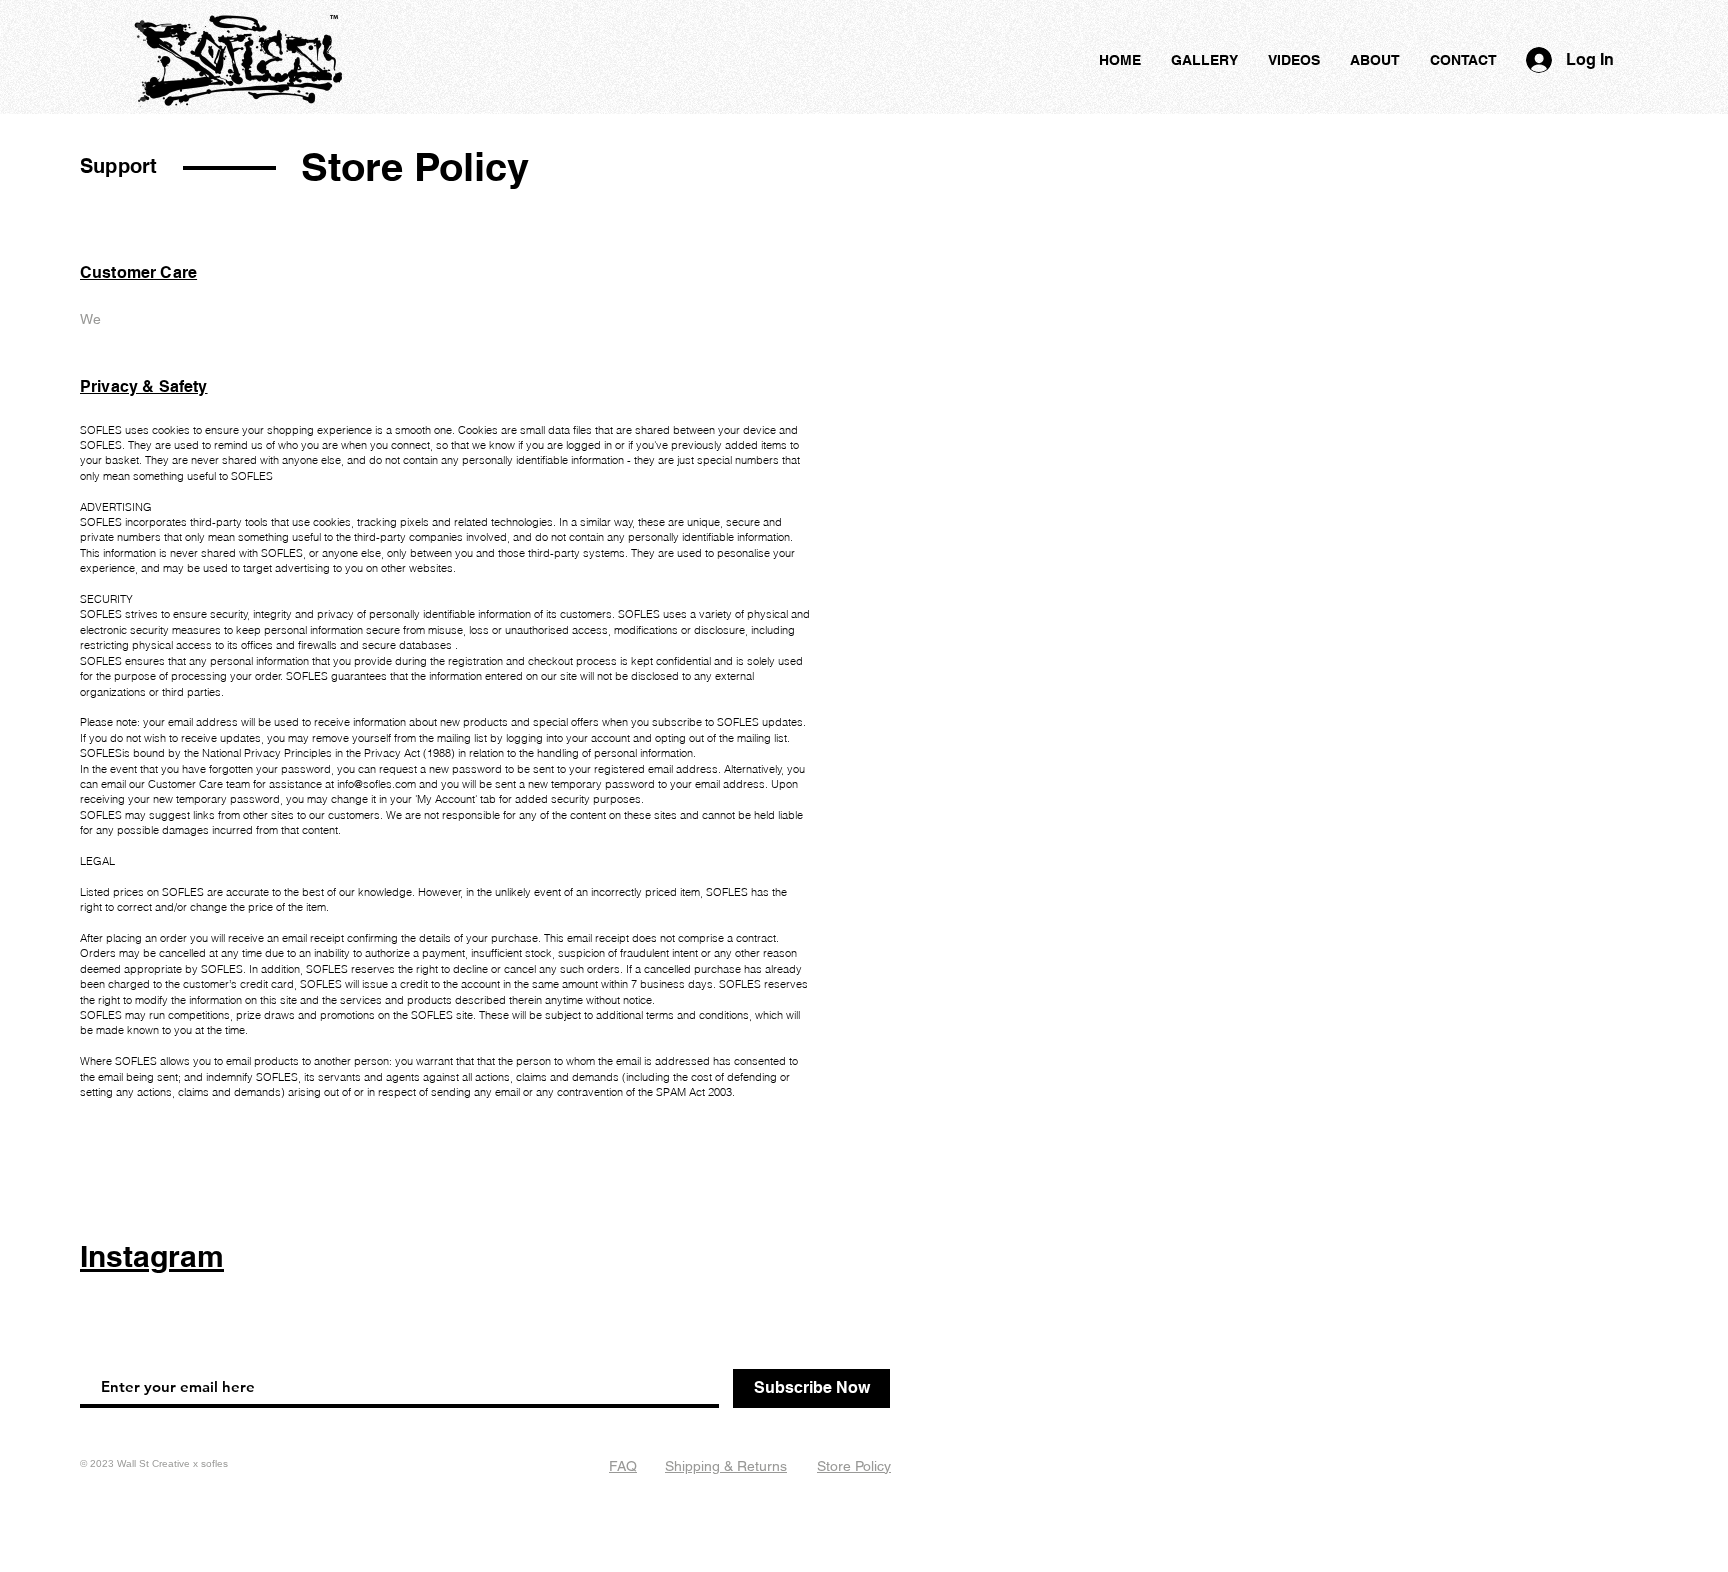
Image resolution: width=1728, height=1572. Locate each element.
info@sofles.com (376, 784)
